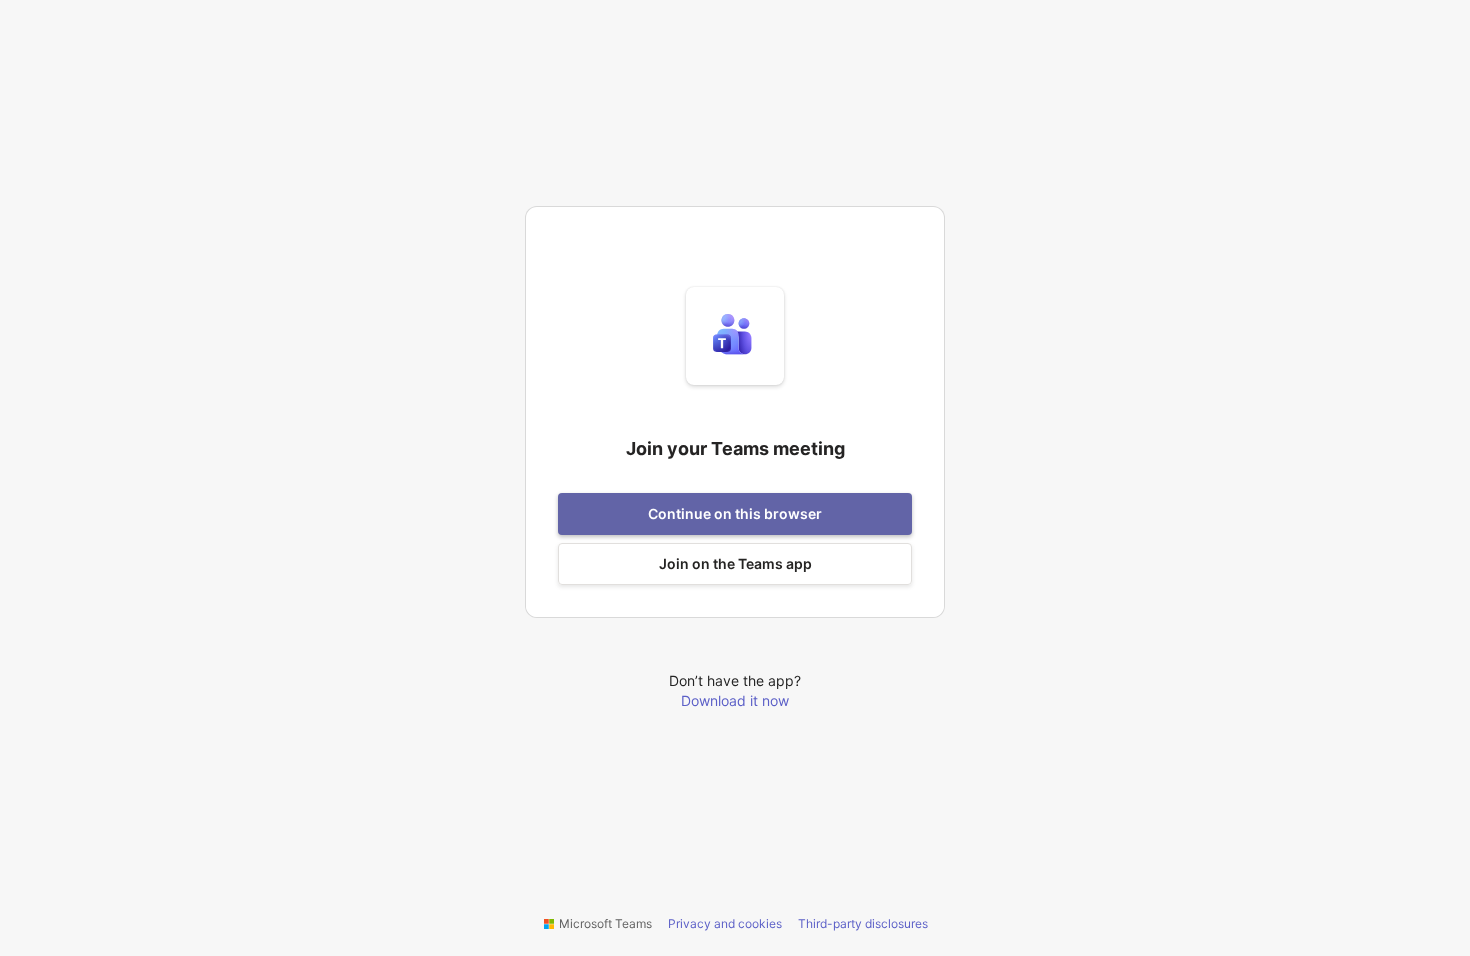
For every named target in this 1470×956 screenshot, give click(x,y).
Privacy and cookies (725, 923)
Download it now (735, 700)
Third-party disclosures (863, 923)
